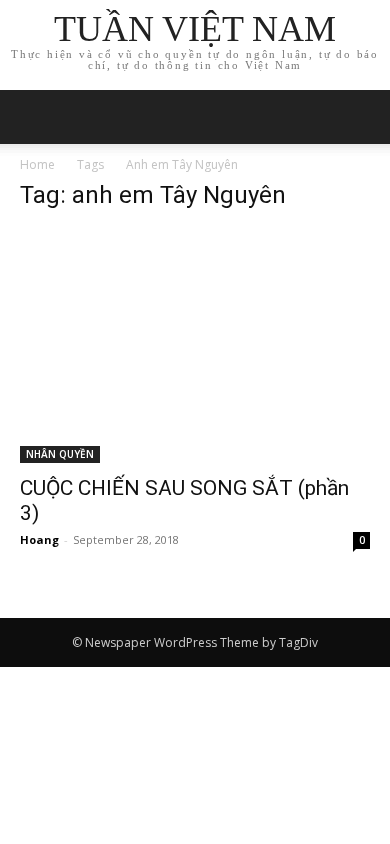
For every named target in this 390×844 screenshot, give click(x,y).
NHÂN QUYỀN (60, 454)
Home (37, 164)
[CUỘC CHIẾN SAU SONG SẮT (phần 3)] (195, 346)
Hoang (39, 539)
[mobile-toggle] (34, 117)
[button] (362, 117)
